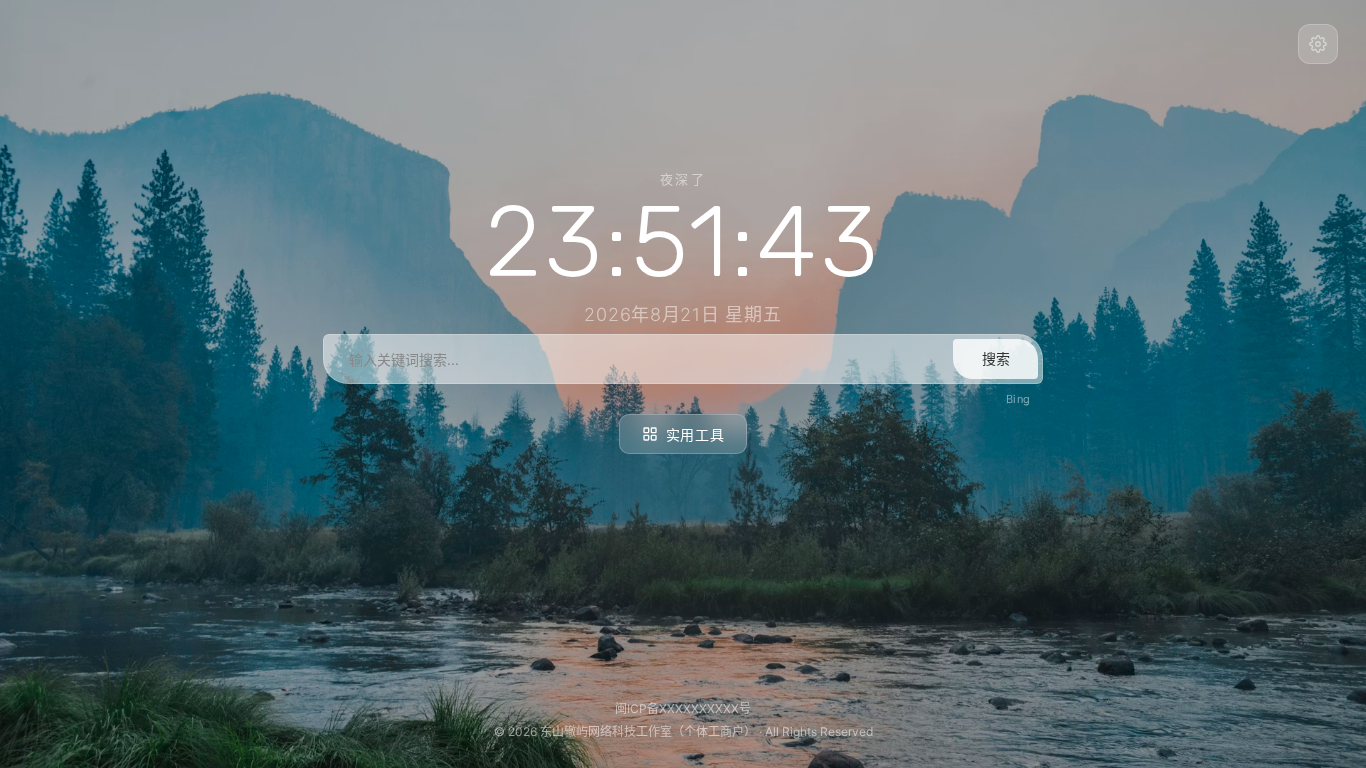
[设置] (1318, 44)
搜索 (996, 358)
